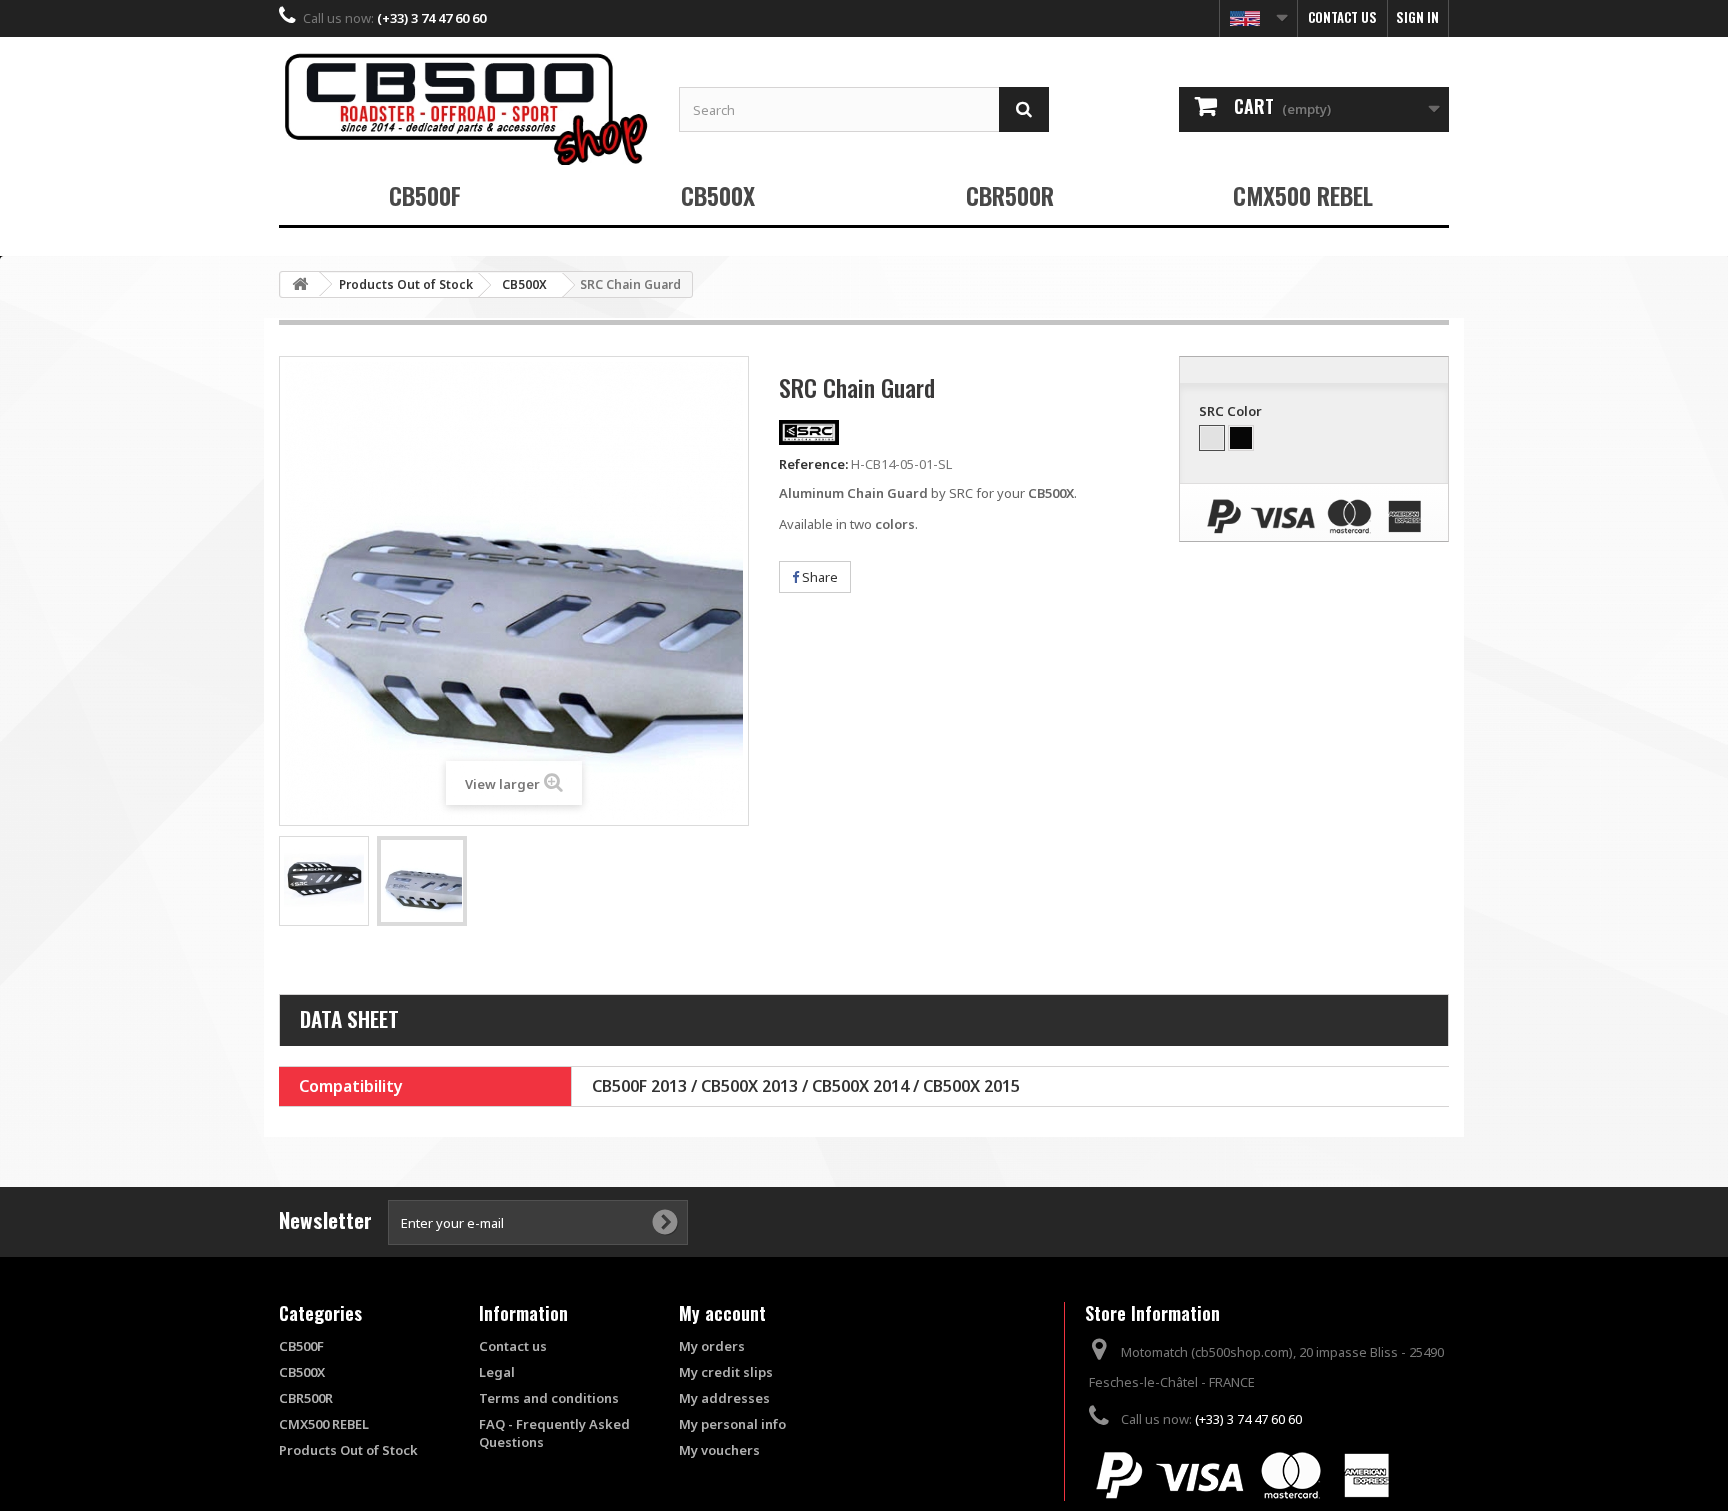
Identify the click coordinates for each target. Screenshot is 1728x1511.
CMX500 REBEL (1303, 195)
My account (722, 1313)
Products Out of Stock (348, 1450)
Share (818, 577)
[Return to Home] (300, 284)
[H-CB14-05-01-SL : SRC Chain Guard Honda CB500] (324, 881)
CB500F (425, 195)
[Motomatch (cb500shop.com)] (464, 108)
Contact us (1342, 17)
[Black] (1241, 438)
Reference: (813, 464)
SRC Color (1232, 411)
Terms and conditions (549, 1398)
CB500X (718, 195)
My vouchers (719, 1450)
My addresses (724, 1398)
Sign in (1417, 17)
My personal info (732, 1424)
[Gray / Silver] (1212, 438)
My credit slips (726, 1372)
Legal (497, 1372)
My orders (712, 1346)
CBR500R (1010, 195)
